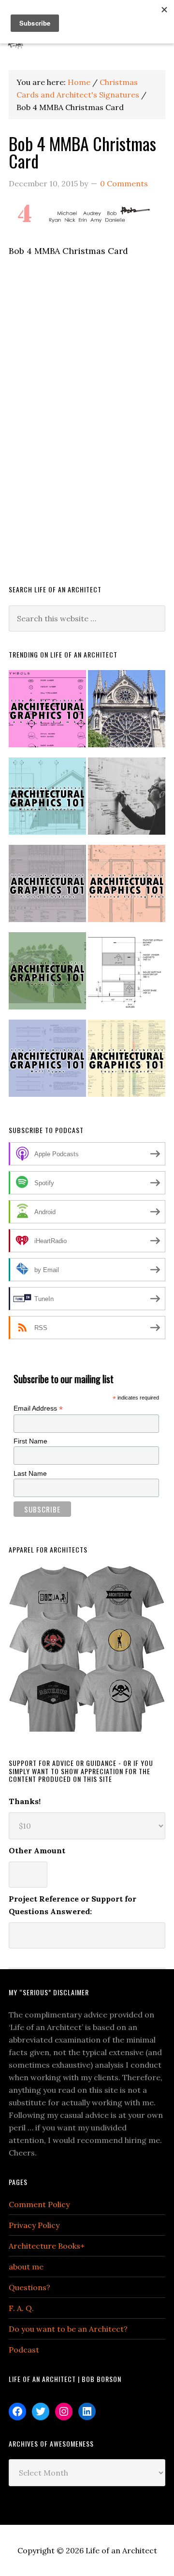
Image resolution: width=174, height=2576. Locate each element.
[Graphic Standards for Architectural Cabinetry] (127, 975)
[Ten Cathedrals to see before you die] (127, 713)
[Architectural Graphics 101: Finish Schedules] (47, 888)
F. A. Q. (21, 2308)
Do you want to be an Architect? (68, 2329)
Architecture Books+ (47, 2246)
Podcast (24, 2350)
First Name (30, 1441)
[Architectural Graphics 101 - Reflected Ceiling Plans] (127, 888)
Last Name (30, 1473)
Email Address (38, 1408)
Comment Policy (39, 2204)
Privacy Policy (34, 2225)
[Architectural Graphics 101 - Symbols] (47, 713)
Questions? (29, 2287)
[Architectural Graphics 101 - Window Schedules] (47, 800)
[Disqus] (87, 434)
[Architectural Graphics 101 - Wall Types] (47, 1062)
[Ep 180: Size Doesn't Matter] (127, 800)
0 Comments (124, 183)
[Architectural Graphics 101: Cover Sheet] (47, 975)
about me (26, 2267)
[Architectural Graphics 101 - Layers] (127, 1062)
